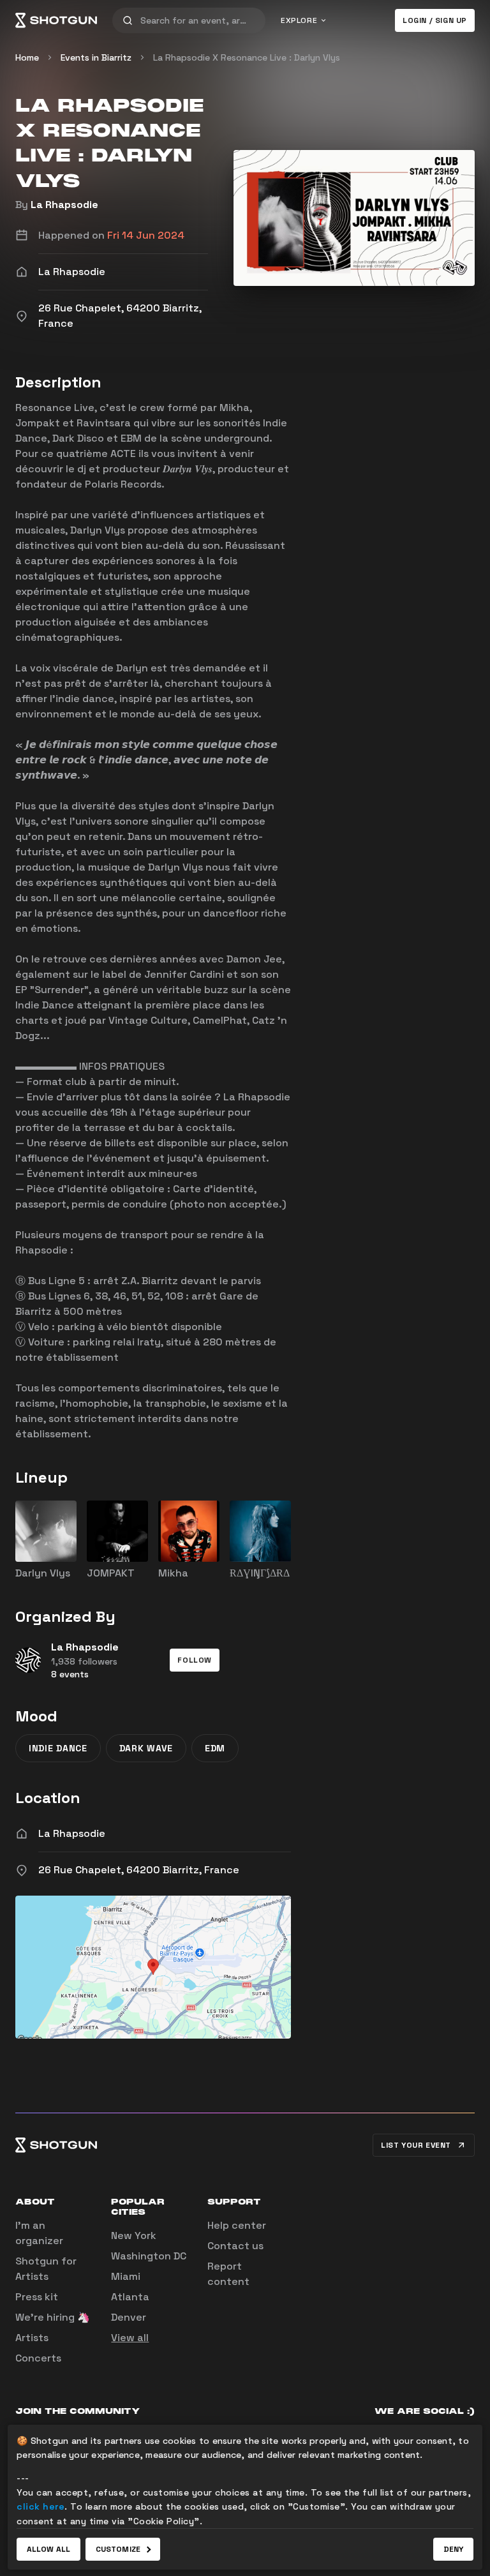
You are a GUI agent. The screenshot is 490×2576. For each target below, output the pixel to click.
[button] (195, 1660)
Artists (32, 2338)
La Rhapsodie (64, 205)
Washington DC (149, 2256)
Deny (453, 2549)
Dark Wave (146, 1748)
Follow (195, 1660)
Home (27, 57)
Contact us (235, 2246)
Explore (299, 20)
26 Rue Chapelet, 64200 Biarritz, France (139, 1870)
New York (134, 2235)
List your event (416, 2145)
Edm (215, 1748)
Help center (237, 2225)
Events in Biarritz (96, 57)
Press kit (37, 2297)
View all (130, 2338)
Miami (126, 2276)
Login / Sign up (435, 20)
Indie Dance (58, 1748)
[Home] (56, 20)
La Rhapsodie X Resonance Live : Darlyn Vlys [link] (247, 57)
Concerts (38, 2358)
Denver (129, 2317)
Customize (118, 2549)
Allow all (48, 2549)
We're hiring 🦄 (53, 2317)
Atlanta (130, 2297)
